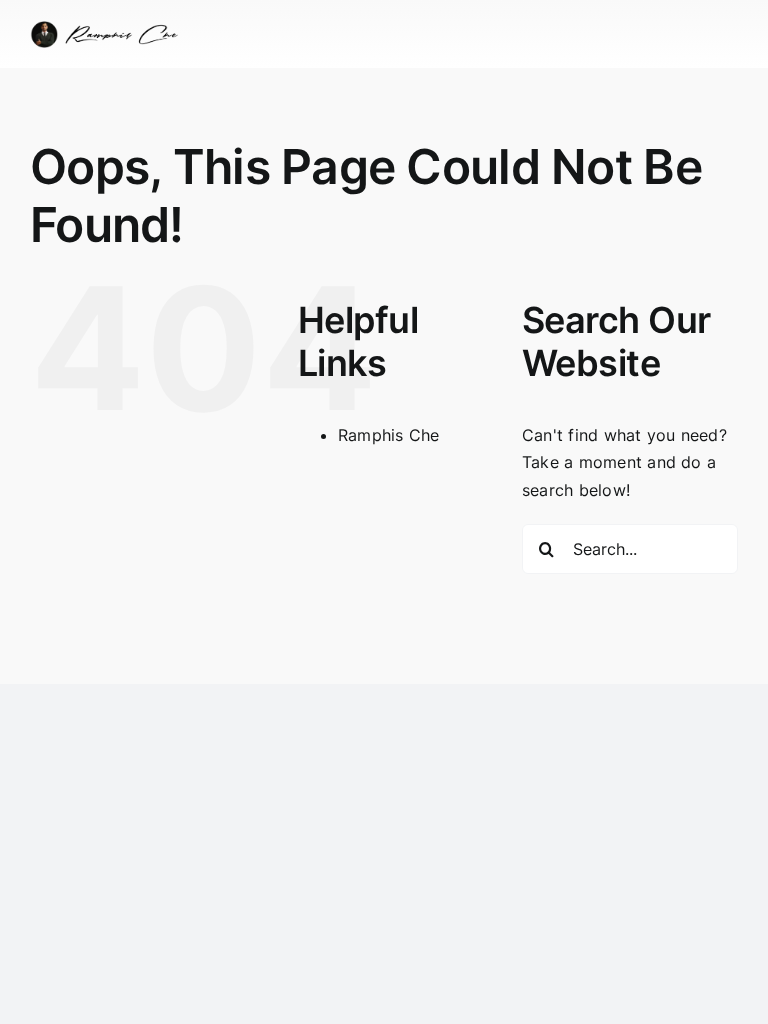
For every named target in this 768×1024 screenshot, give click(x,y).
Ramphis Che (389, 435)
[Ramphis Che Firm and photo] (108, 29)
